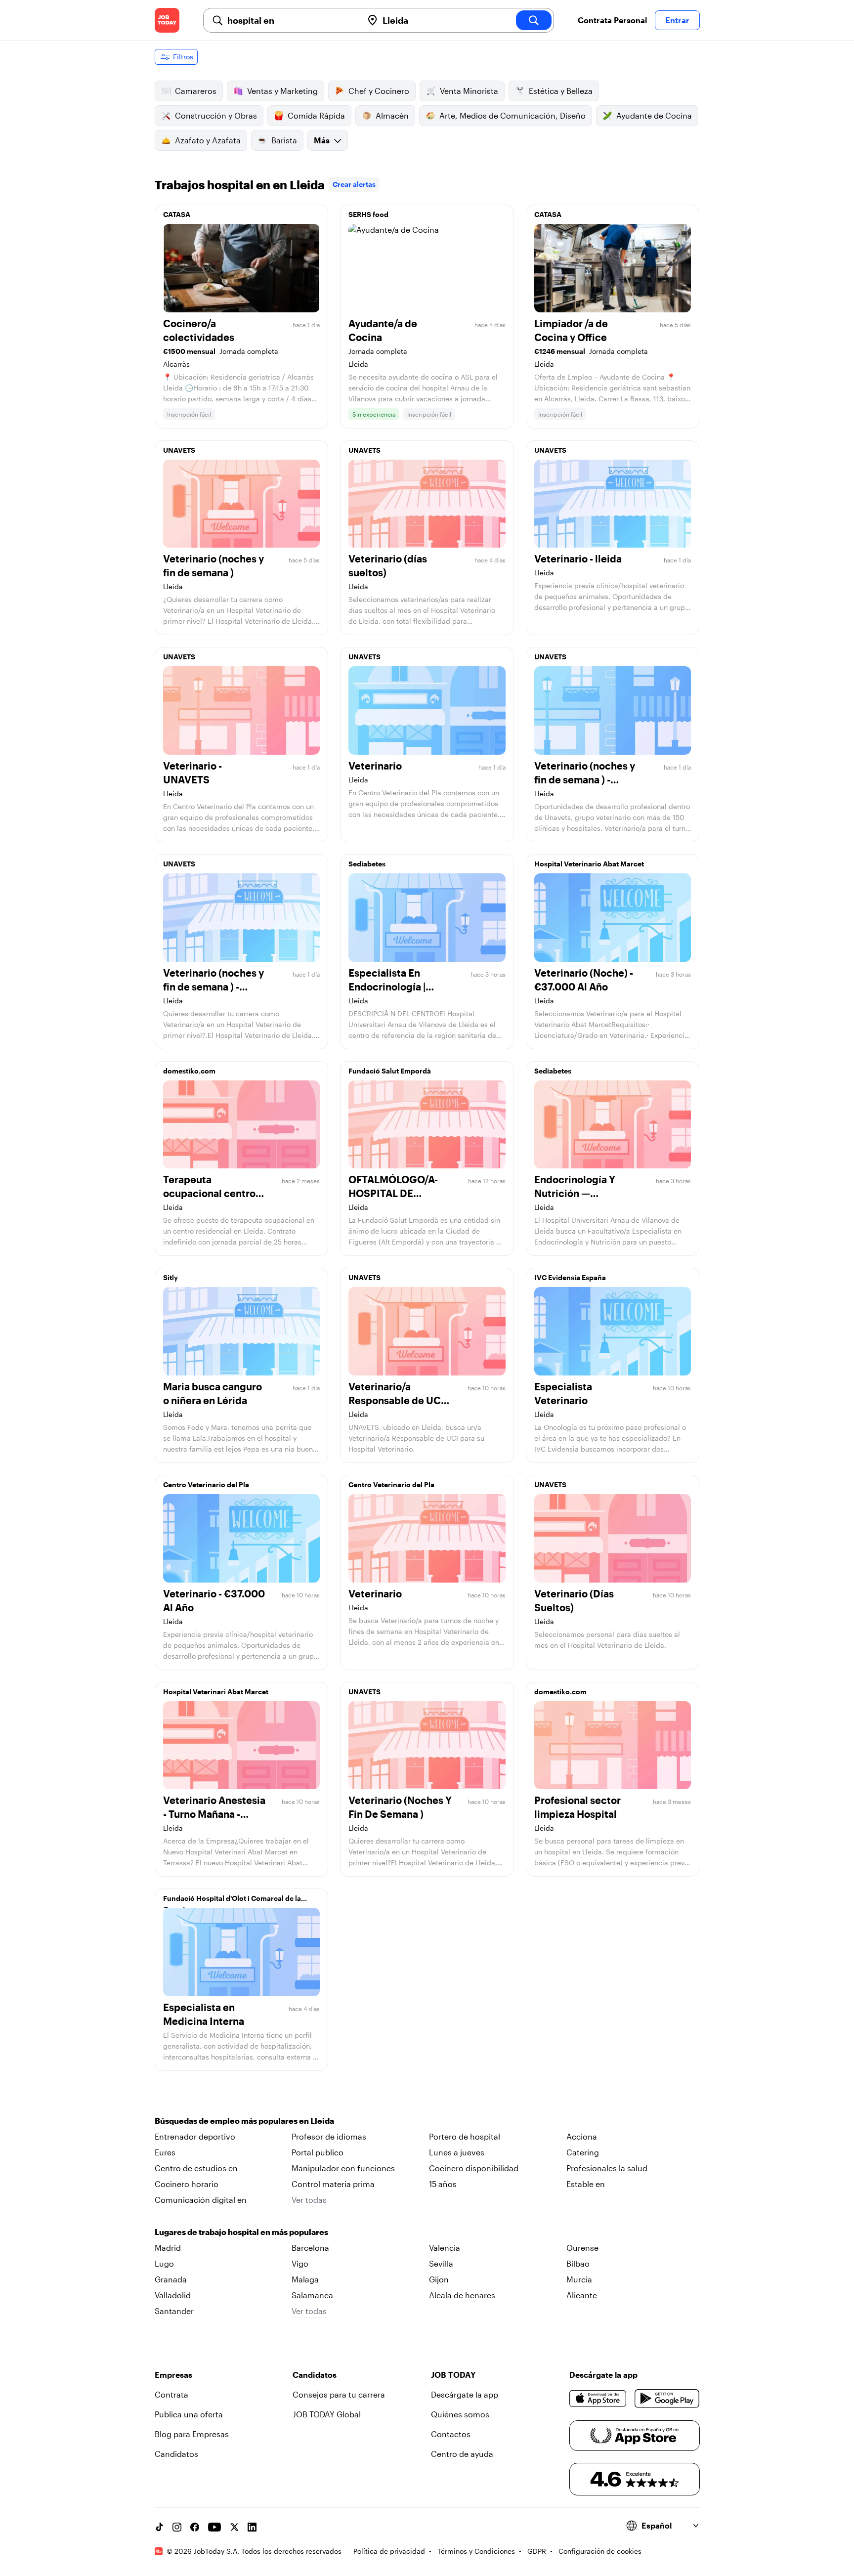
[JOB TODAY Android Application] (667, 2399)
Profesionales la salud (607, 2168)
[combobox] (291, 20)
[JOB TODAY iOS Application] (598, 2399)
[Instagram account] (177, 2527)
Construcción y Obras (216, 115)
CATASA (177, 214)
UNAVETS (179, 450)
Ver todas (309, 2200)
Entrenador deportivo (195, 2136)
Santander (174, 2311)
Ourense (582, 2248)
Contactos (451, 2434)
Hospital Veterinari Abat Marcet (216, 1692)
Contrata (171, 2394)
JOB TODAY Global (327, 2414)
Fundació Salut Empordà (390, 1071)
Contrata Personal (612, 20)
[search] (534, 20)
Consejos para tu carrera (339, 2394)
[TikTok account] (159, 2527)
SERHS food (368, 214)
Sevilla (441, 2263)
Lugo (164, 2263)
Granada (171, 2279)
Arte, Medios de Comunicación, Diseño (512, 115)
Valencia (445, 2248)
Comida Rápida (316, 115)
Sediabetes (367, 864)
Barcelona (310, 2248)
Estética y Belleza (561, 91)
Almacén (392, 115)
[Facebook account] (195, 2527)
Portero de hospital (465, 2136)
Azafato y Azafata (208, 140)
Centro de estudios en (196, 2168)
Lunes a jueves (457, 2152)
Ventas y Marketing (282, 91)
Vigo (300, 2263)
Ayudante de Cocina (654, 115)
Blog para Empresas (192, 2434)
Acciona (582, 2136)
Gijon (439, 2279)
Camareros (196, 91)
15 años (443, 2184)
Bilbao (578, 2263)
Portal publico (318, 2152)
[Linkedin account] (252, 2527)
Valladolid (173, 2295)
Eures (165, 2152)
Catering (583, 2152)
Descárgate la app (465, 2394)
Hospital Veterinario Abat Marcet (589, 864)
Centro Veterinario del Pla (206, 1484)
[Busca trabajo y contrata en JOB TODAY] (167, 20)
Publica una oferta (189, 2414)
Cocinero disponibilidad (474, 2168)
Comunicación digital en (201, 2200)
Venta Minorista (469, 91)
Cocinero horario (187, 2184)
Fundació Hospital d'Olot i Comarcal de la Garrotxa (232, 1901)
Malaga (305, 2279)
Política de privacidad (389, 2551)
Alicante (582, 2295)
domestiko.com (189, 1071)
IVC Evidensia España (570, 1277)
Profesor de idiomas (329, 2136)
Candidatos (176, 2454)
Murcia (579, 2279)
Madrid (168, 2248)
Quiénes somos (460, 2414)
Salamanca (312, 2295)
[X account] (234, 2527)
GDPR (537, 2551)
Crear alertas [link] (354, 184)
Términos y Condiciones (476, 2551)
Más (322, 140)
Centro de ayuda (462, 2454)
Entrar (677, 20)
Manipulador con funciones (343, 2168)
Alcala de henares (462, 2295)
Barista (284, 140)
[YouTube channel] (214, 2527)
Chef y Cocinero (379, 91)
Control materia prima (333, 2184)
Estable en (586, 2184)
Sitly (171, 1277)
